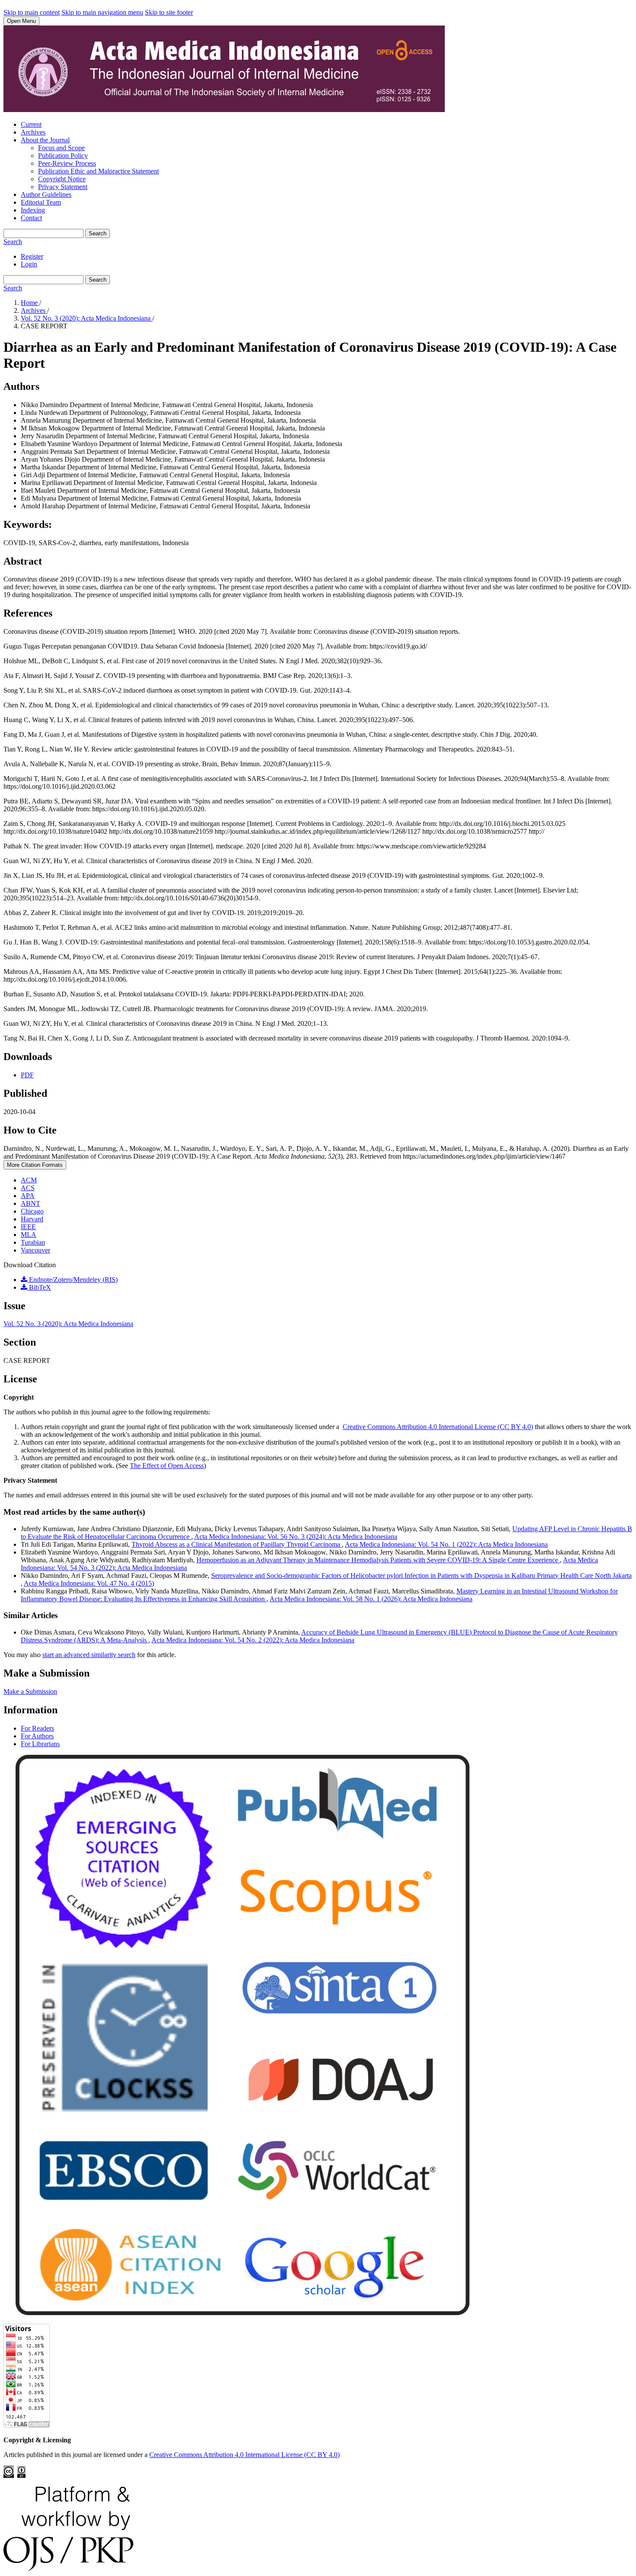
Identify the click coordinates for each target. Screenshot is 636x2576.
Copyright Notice (62, 179)
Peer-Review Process (67, 163)
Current (31, 124)
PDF (27, 1075)
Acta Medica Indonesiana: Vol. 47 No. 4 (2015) (89, 1583)
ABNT (31, 1203)
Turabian (33, 1242)
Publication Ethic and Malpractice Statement (98, 171)
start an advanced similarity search (89, 1655)
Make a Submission (30, 1691)
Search (98, 233)
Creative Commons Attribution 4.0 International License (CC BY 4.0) (438, 1427)
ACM (29, 1180)
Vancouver (35, 1250)
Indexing (33, 210)
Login (29, 264)
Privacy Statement (63, 187)
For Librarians (40, 1744)
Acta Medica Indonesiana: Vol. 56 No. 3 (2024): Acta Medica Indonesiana (296, 1537)
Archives (33, 132)
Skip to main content (32, 12)
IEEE (28, 1227)
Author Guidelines (46, 194)
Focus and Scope (61, 148)
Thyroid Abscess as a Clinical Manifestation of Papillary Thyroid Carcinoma (237, 1544)
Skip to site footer (169, 12)
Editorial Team (41, 202)
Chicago (32, 1211)
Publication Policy (63, 156)
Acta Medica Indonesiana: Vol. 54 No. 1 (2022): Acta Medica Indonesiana (446, 1544)
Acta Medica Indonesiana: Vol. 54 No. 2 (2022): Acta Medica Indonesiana (253, 1640)
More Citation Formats (35, 1165)
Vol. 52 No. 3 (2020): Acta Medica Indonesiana (87, 318)
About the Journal (45, 140)
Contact (31, 218)
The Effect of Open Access (167, 1466)
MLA (29, 1235)
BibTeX (39, 1287)
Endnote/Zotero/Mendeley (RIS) (72, 1280)
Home (30, 303)
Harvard (32, 1219)
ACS (28, 1188)
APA (28, 1196)
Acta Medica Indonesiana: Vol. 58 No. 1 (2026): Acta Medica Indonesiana (371, 1599)
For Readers (37, 1728)
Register (32, 256)
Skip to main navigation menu (102, 12)
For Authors (37, 1736)
